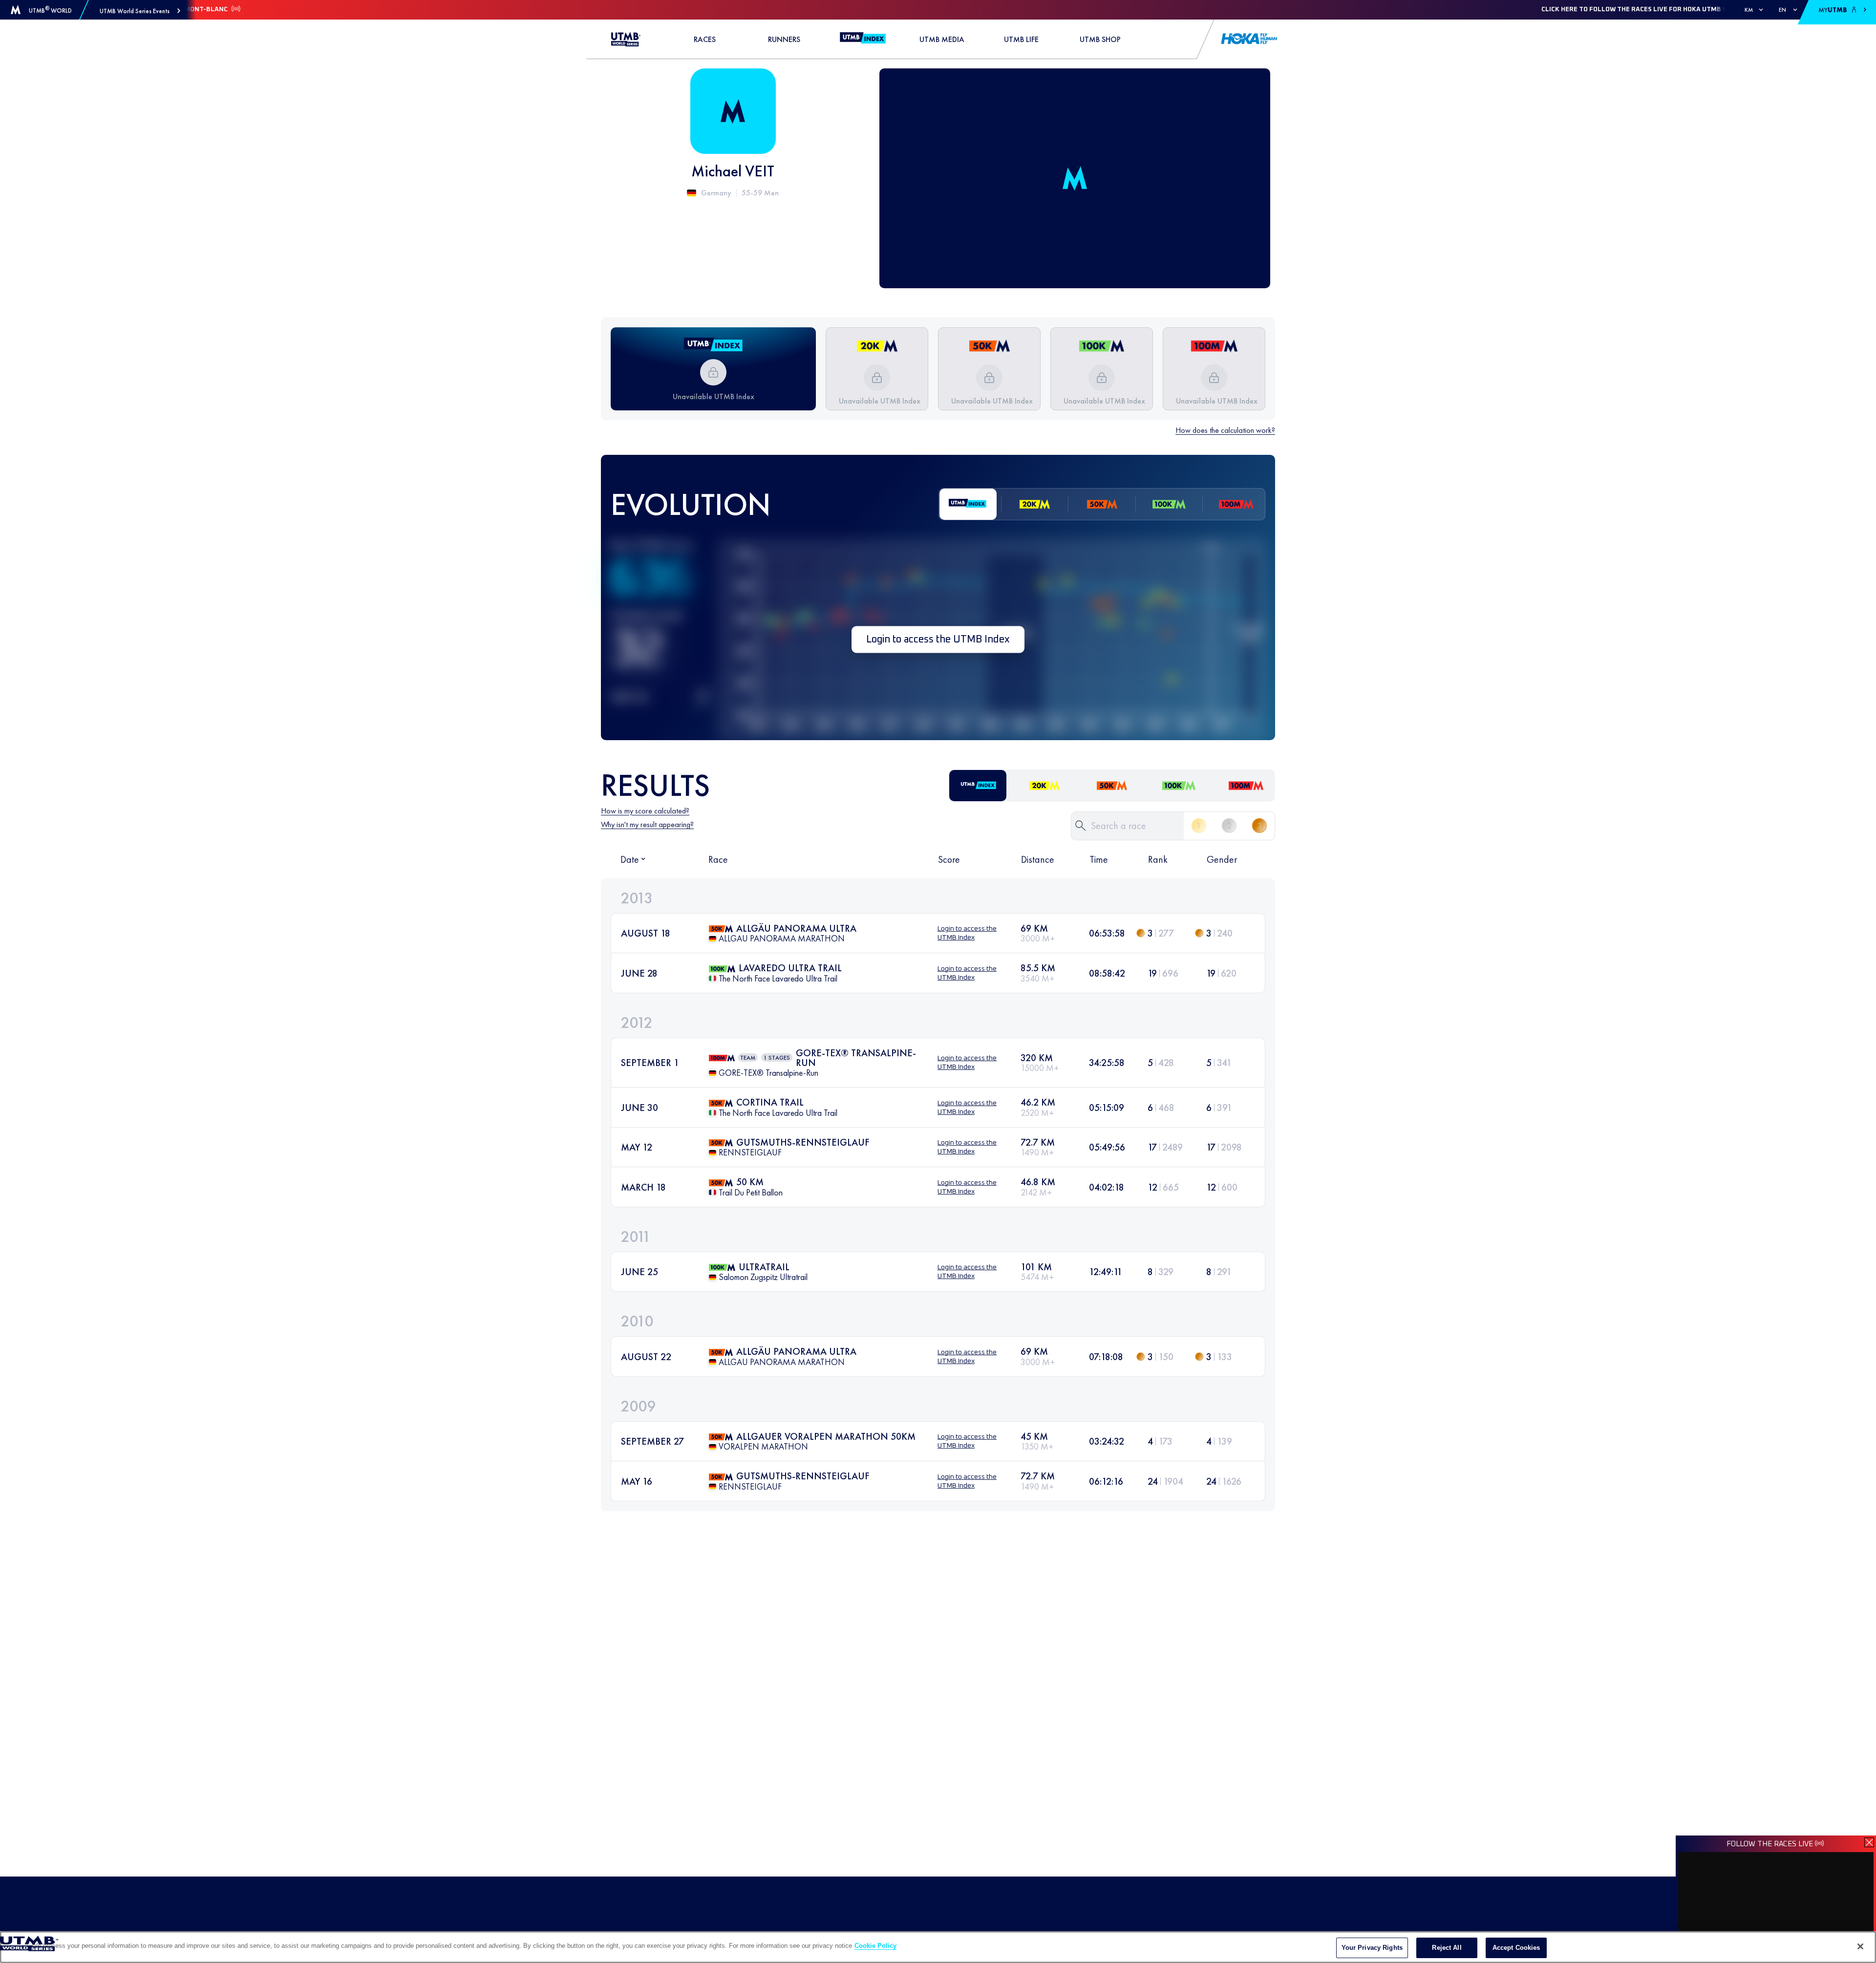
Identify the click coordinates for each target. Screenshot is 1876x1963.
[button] (140, 11)
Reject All (1447, 1948)
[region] (938, 1947)
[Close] (1860, 1946)
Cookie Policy (875, 1946)
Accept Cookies (1516, 1948)
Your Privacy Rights (1372, 1948)
